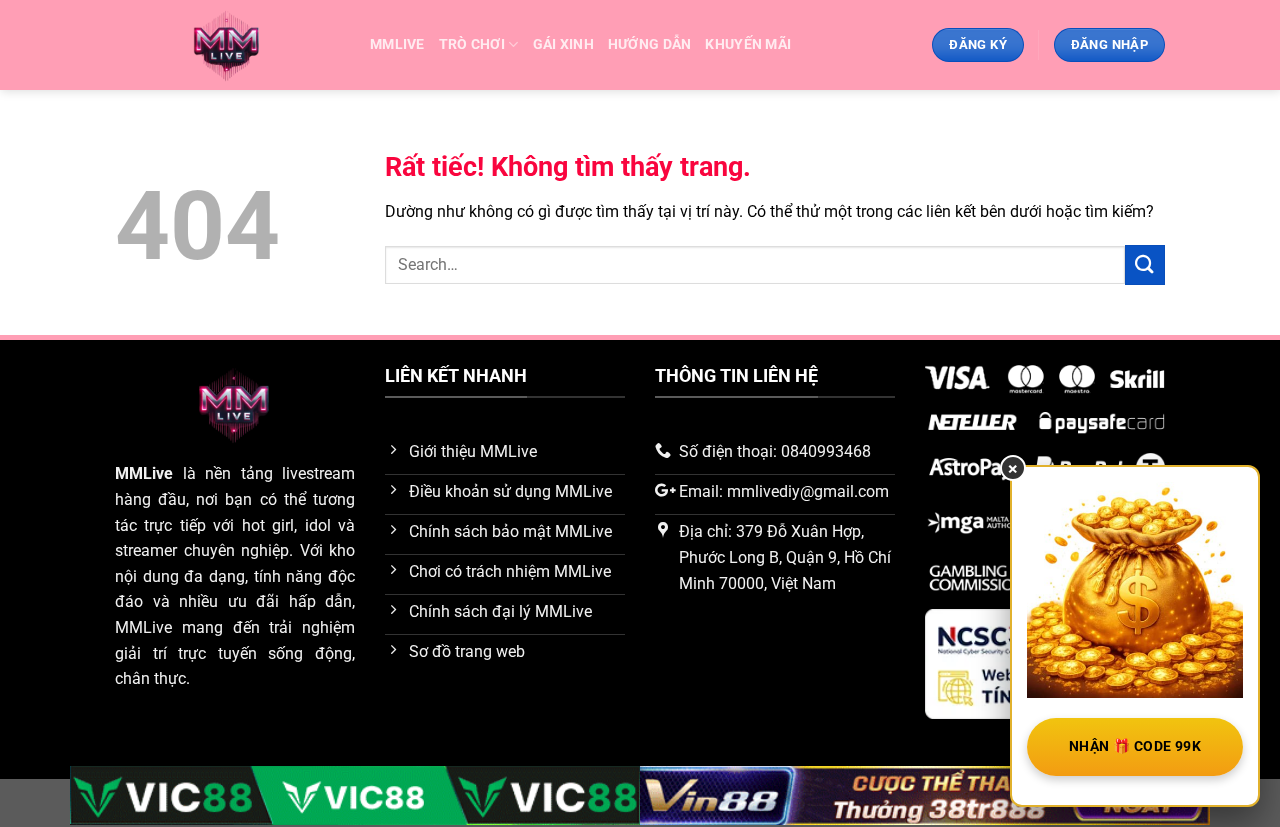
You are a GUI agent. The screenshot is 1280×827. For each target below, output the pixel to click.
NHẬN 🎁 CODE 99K (1135, 746)
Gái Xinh (563, 44)
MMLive (144, 473)
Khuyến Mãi (748, 44)
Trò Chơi (472, 44)
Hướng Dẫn (650, 44)
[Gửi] (1145, 264)
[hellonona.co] (227, 45)
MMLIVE (397, 44)
